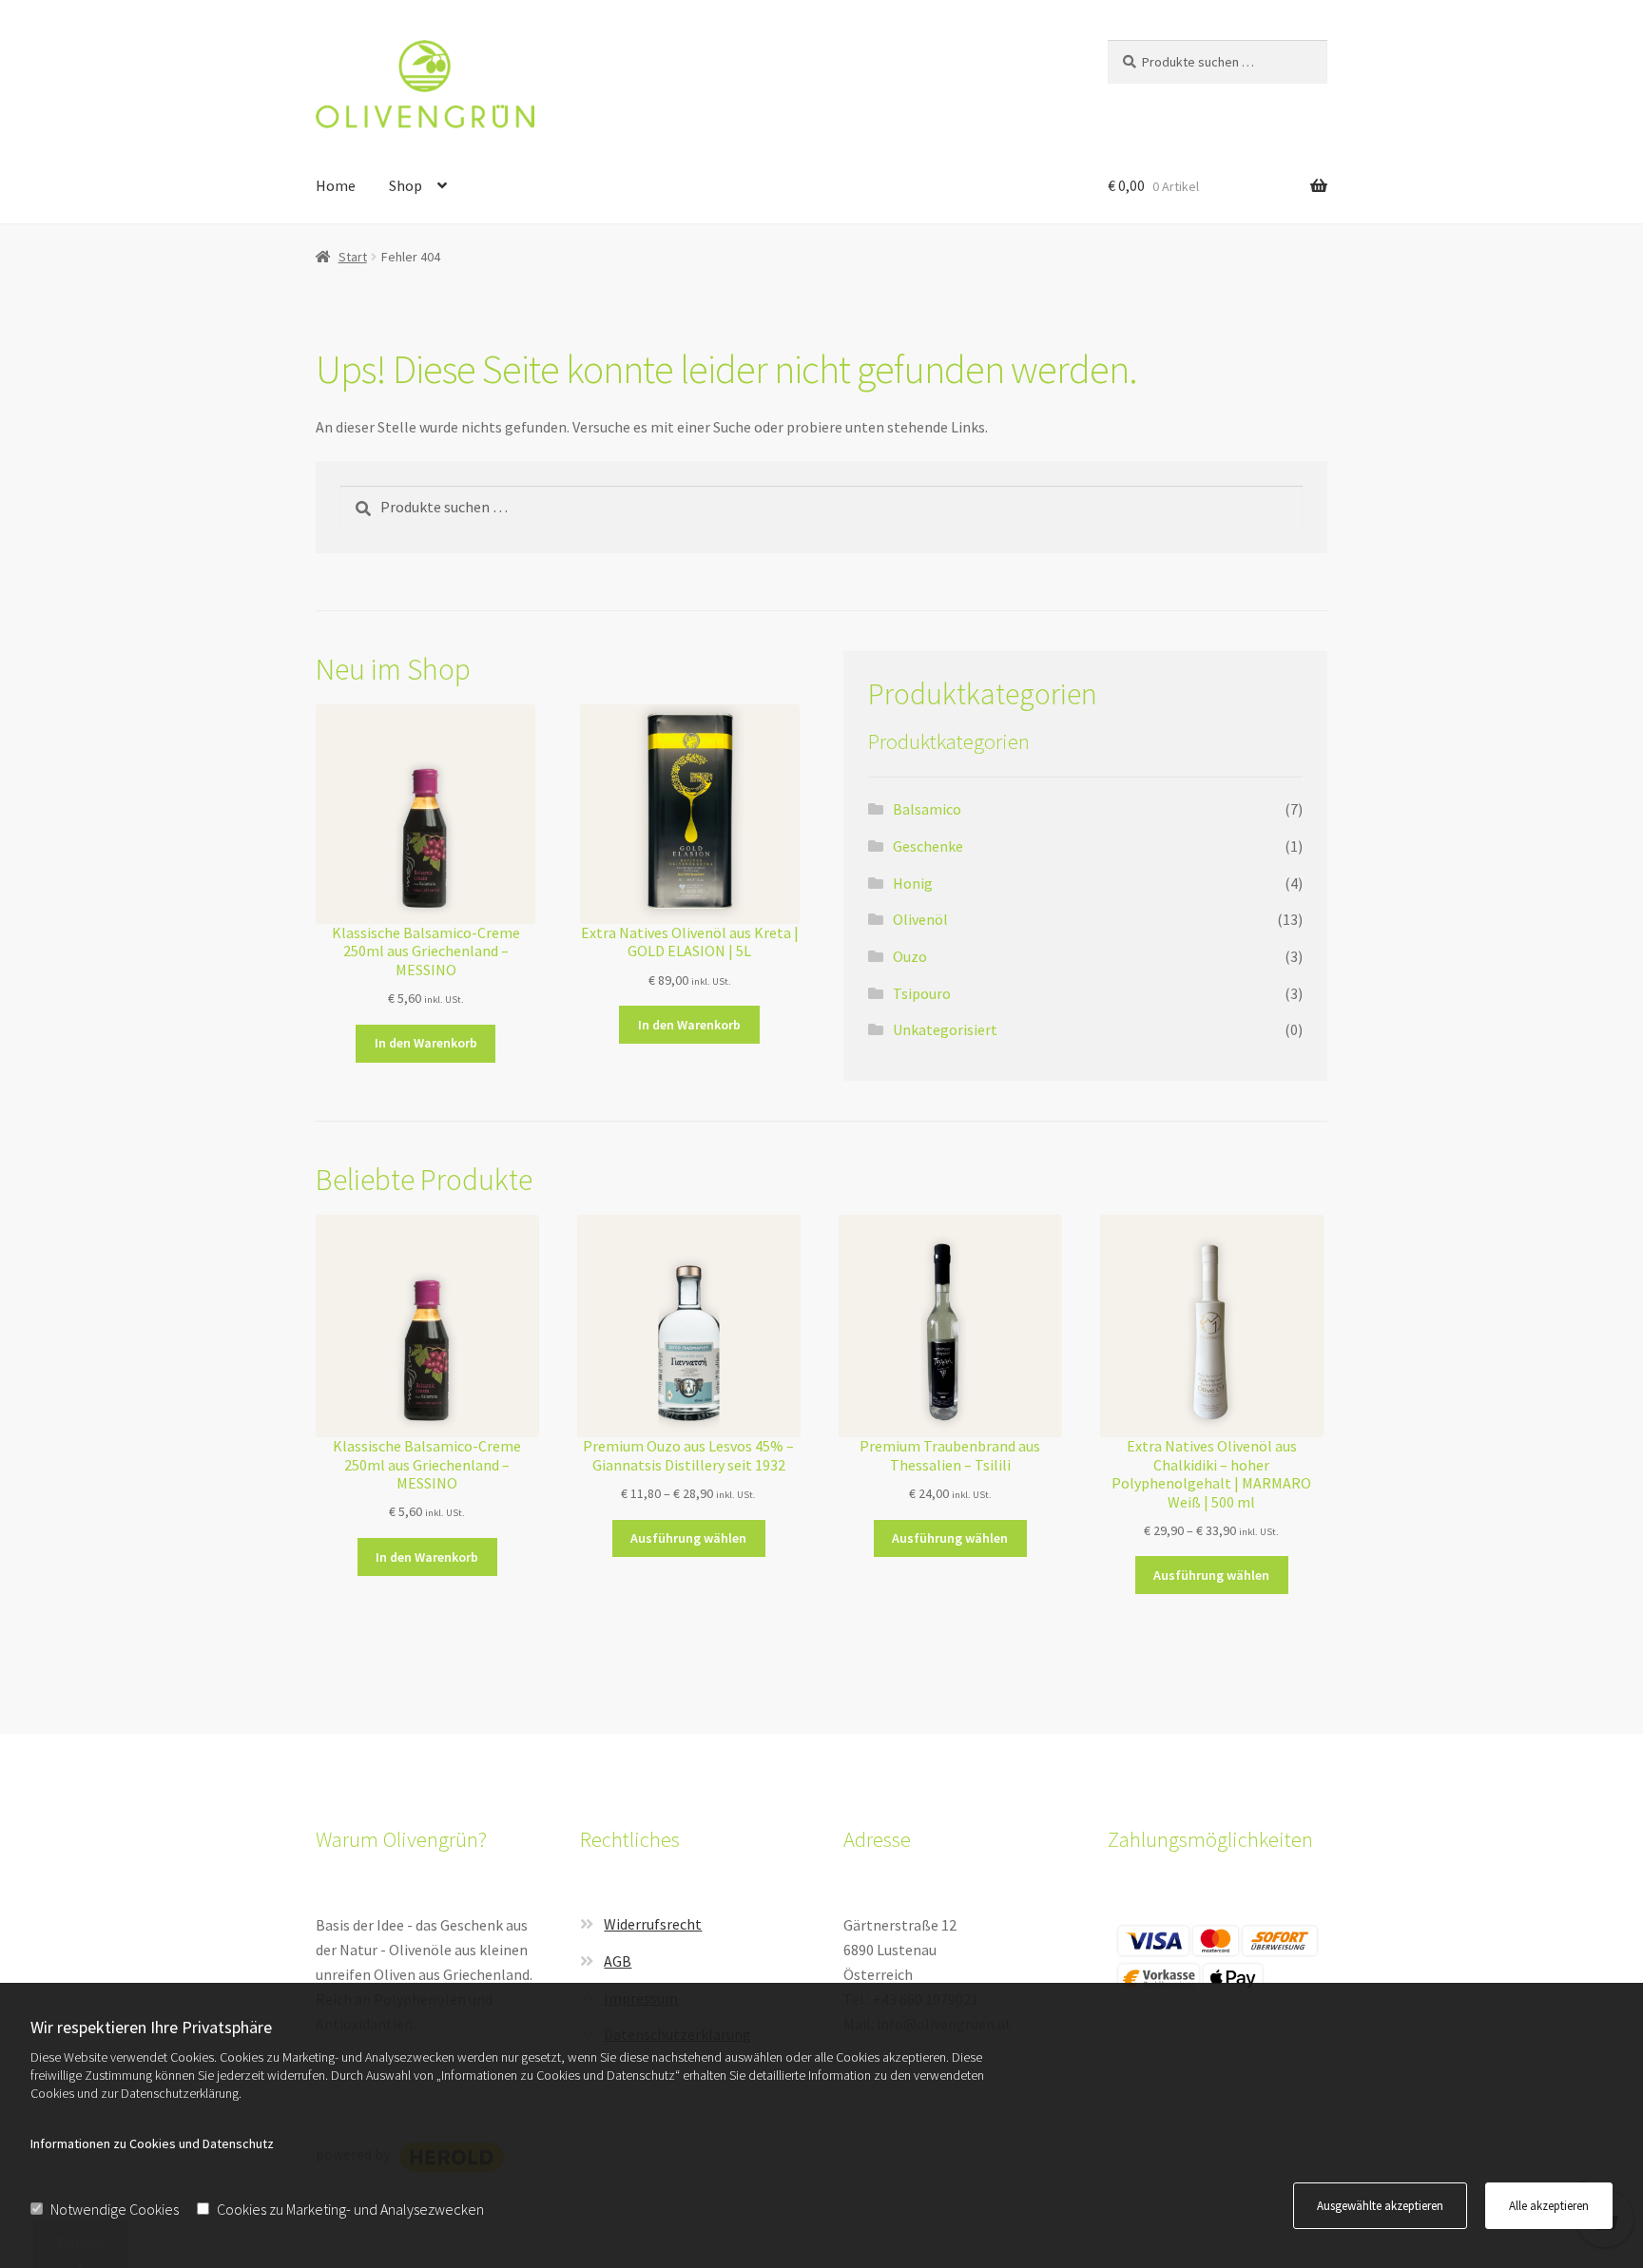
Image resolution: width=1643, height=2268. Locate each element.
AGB (618, 1961)
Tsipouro (922, 993)
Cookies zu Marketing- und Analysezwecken (350, 2209)
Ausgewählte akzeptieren (1380, 2206)
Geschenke (928, 846)
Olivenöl (920, 919)
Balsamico (927, 809)
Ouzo (910, 956)
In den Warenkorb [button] (426, 1043)
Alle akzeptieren (1549, 2206)
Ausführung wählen (688, 1538)
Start (353, 257)
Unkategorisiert (945, 1029)
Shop (406, 185)
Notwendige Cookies (115, 2209)
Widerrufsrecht (653, 1924)
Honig (913, 883)
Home (336, 185)
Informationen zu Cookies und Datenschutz (152, 2143)
